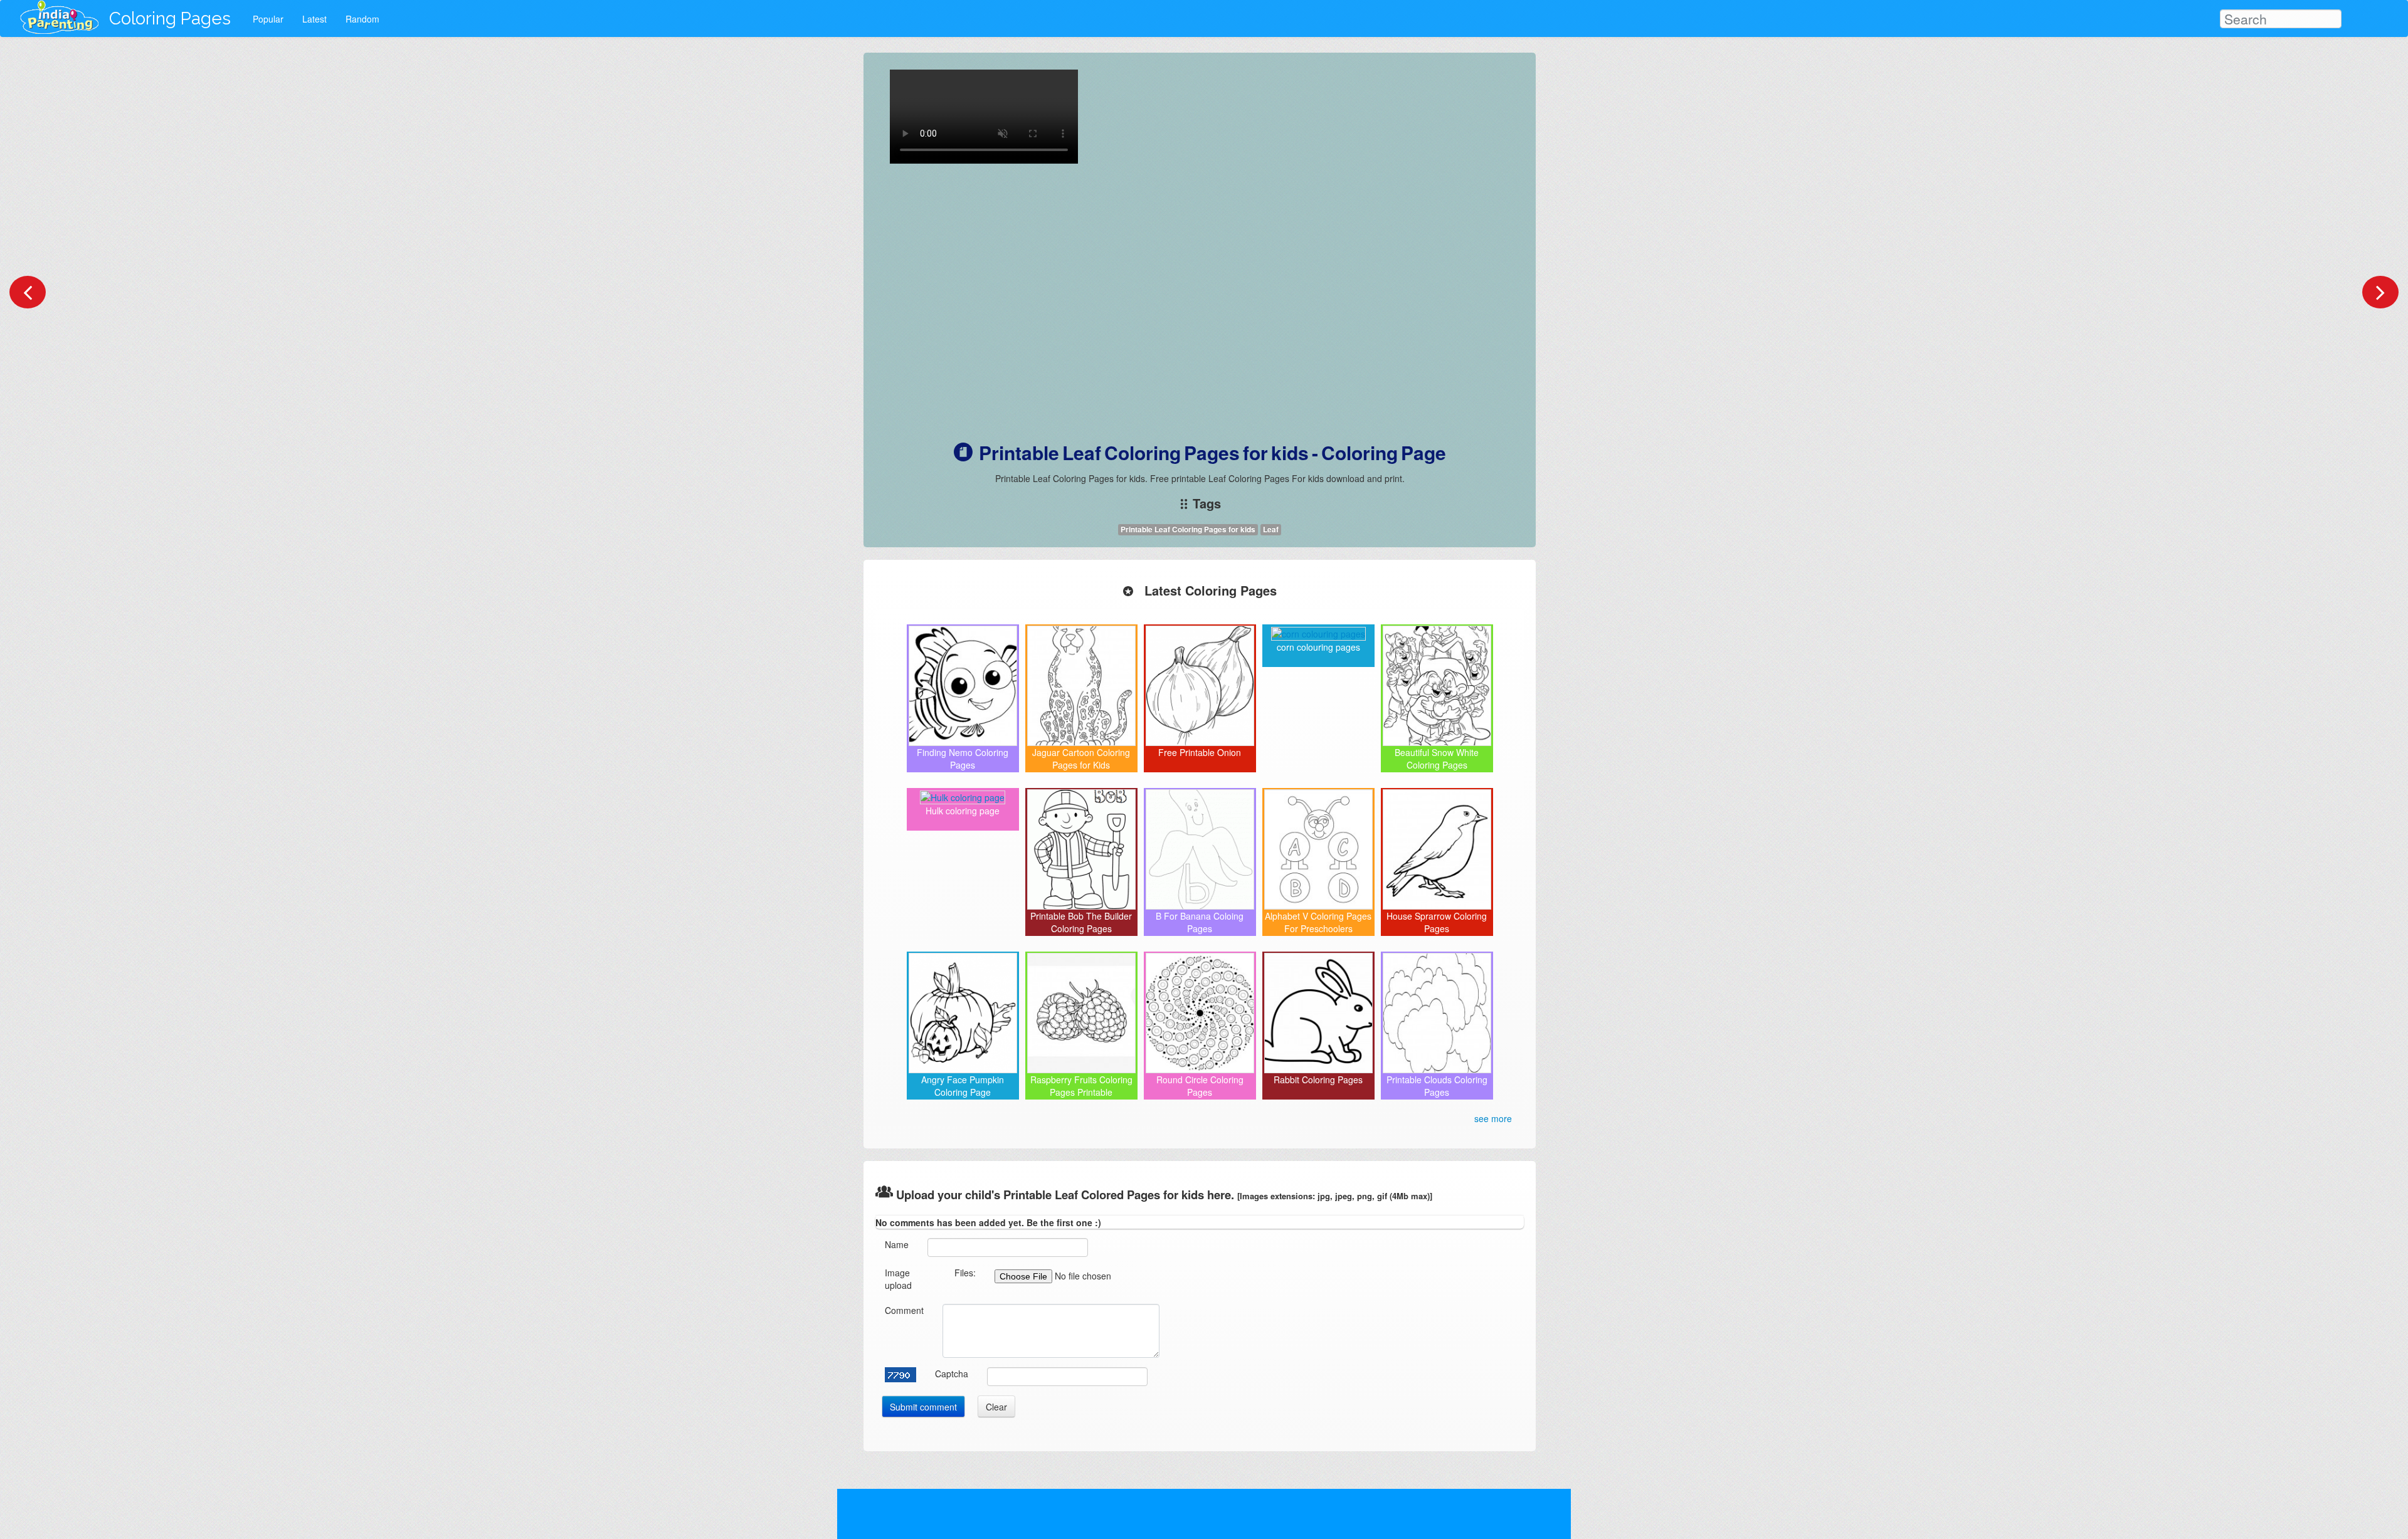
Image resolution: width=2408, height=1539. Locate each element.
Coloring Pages (170, 18)
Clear (996, 1407)
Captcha (952, 1374)
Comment (904, 1310)
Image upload (898, 1279)
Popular (268, 19)
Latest (314, 19)
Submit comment (923, 1407)
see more (1493, 1118)
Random (362, 19)
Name (897, 1244)
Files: (965, 1273)
